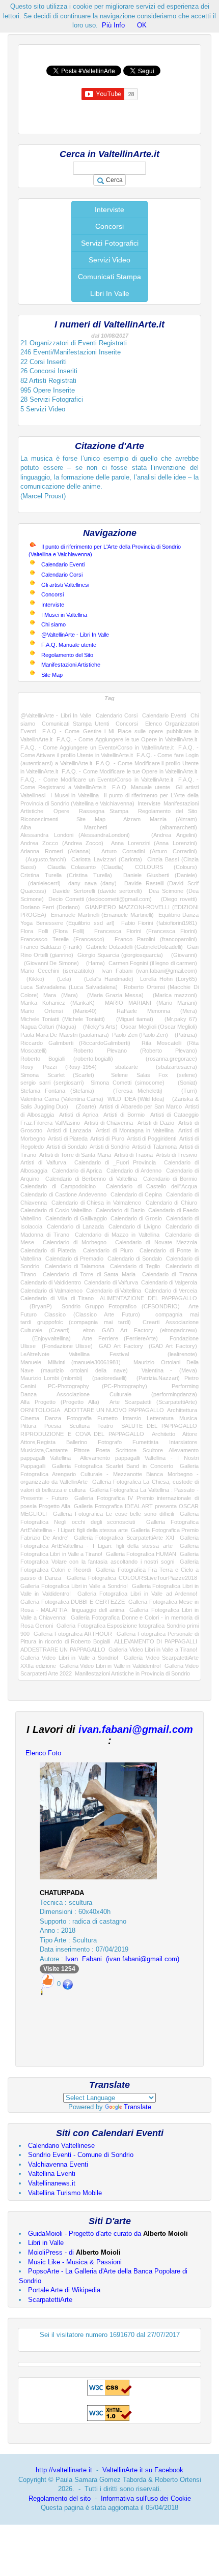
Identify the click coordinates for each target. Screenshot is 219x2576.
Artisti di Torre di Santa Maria (75, 1155)
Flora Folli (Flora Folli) (52, 931)
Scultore (153, 1450)
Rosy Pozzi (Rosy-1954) (59, 1067)
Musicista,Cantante (44, 1450)
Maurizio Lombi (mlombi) (51, 1378)
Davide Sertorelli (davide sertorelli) (97, 891)
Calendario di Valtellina (114, 1291)
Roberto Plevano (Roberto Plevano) (135, 1051)
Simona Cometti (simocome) (127, 1083)
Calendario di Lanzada (75, 1226)
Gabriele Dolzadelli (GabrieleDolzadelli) (134, 947)
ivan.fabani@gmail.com (136, 1729)
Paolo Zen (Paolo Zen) (140, 1035)
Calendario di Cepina (136, 1194)
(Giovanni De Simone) (50, 963)
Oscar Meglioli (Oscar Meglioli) (159, 1027)
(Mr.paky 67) (178, 1019)
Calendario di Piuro (108, 1250)
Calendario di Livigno (135, 1226)
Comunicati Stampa (109, 277)
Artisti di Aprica (79, 1115)
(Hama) (94, 963)
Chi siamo (53, 624)
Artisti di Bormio (124, 1115)
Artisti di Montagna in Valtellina (134, 1130)
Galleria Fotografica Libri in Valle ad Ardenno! (137, 1594)
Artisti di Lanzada (69, 1130)
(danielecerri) (40, 883)
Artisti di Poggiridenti (152, 1139)
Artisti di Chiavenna (108, 1123)
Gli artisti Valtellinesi (65, 585)
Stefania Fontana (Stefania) (57, 1091)
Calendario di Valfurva (111, 1282)
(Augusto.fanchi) (43, 859)
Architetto (163, 1434)
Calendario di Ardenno (134, 1171)
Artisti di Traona (134, 1155)
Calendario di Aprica (77, 1171)
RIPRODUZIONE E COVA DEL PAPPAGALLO (82, 1434)
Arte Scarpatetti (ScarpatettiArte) (153, 1402)
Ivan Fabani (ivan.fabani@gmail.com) (149, 971)
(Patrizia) (184, 1035)
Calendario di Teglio (135, 1266)
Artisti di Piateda (67, 1139)
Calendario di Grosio (136, 1218)
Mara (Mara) (60, 995)
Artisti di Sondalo (67, 1147)
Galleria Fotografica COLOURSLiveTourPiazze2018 (132, 1578)
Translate (138, 2107)
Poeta (103, 1450)
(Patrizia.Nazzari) (156, 1378)
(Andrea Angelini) (169, 835)
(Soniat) (184, 1083)
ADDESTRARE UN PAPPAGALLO (63, 1650)
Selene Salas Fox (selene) (154, 1075)
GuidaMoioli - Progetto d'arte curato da (108, 2234)
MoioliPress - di (74, 2252)
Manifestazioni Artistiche (71, 665)
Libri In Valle (110, 293)
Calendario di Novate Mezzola (156, 1242)
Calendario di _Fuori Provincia (115, 1162)
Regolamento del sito (60, 2498)
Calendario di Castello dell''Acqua (152, 1186)
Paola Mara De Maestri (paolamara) (65, 1035)
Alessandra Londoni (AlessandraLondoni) (75, 835)
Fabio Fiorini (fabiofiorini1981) (159, 923)
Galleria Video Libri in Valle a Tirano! (153, 1650)
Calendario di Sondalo (135, 1259)
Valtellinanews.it (52, 2183)
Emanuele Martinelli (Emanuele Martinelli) (102, 915)
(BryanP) (36, 1306)
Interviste (109, 209)
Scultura (79, 1426)
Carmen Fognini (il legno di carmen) (153, 963)
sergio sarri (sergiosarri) (52, 1083)
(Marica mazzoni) (173, 995)
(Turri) (184, 1091)
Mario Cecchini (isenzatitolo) (57, 971)
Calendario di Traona (170, 1274)
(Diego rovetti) (177, 899)
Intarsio (132, 1418)
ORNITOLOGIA (40, 1410)
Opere (61, 811)
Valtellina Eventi (52, 2174)
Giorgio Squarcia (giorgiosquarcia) (120, 955)
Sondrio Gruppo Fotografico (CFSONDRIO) (121, 1306)
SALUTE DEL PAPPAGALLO (159, 1426)
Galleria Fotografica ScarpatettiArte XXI (124, 1538)
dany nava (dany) (92, 883)
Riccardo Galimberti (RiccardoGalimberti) (75, 1043)
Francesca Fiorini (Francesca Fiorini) (146, 931)
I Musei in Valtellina (64, 615)
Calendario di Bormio (170, 1179)
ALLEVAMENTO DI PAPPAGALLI (156, 1641)
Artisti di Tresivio (176, 1155)
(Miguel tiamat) (132, 1019)
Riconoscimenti (39, 819)
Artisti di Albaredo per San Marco (140, 1106)
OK (142, 25)
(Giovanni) (182, 955)
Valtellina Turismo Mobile (65, 2193)
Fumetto (107, 1418)
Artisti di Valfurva (43, 1162)
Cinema (30, 1418)
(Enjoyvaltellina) (46, 1338)
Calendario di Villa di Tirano (57, 1298)
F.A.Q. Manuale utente (69, 645)
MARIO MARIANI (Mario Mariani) (151, 1003)
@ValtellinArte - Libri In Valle (75, 635)
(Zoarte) (84, 1106)
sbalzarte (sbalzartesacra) (156, 1067)
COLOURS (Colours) (166, 867)
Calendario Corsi (62, 575)
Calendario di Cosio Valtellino (56, 1210)
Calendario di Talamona (75, 1266)
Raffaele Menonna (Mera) (157, 1011)
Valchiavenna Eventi (58, 2164)
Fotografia (79, 1418)
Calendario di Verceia (171, 1291)
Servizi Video (109, 260)
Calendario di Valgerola (169, 1282)
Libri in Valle (46, 2243)
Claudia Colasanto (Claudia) (86, 867)
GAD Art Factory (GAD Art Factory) (148, 1346)
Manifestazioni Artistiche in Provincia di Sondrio (132, 1673)
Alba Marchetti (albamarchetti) (109, 827)
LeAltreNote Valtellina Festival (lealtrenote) (109, 1354)
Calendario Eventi (63, 564)
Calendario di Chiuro (171, 1203)
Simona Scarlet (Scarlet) (57, 1075)
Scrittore (126, 1450)
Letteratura (160, 1418)
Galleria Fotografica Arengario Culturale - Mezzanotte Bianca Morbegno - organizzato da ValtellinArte (109, 1474)
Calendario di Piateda (48, 1250)
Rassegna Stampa (104, 811)
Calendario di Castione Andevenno (63, 1194)
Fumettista (145, 1442)
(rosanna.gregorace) (163, 1059)
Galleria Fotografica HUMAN (141, 1554)
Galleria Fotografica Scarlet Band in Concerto (112, 1466)
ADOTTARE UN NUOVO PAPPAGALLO (114, 1410)
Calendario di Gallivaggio (76, 1218)
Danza (53, 1418)
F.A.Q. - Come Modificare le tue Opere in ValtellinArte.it (129, 771)
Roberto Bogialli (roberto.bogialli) (67, 1059)
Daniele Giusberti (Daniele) (160, 875)
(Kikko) (32, 979)
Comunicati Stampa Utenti (75, 724)
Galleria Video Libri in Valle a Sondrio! (69, 1658)
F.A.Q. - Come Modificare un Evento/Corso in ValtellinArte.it (97, 780)
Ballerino (77, 1442)
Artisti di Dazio (156, 1123)
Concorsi (109, 226)
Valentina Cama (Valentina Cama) (62, 1099)
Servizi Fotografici (110, 243)
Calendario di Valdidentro (51, 1282)
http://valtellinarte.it (64, 2470)
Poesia (53, 1426)
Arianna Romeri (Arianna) (56, 851)
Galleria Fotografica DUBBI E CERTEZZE (73, 1602)
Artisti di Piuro (107, 1139)
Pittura (28, 1426)
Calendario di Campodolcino (58, 1186)
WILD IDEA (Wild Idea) (136, 1099)
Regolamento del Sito (67, 655)
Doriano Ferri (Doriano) (50, 907)
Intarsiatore (183, 1442)
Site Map (52, 675)
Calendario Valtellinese (61, 2146)
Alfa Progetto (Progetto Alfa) (60, 1402)
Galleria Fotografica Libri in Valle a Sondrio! (74, 1586)
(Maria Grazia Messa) (113, 995)
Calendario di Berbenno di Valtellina (91, 1179)
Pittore (82, 1450)
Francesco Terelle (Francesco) (62, 939)
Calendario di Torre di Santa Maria (89, 1274)
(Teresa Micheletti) (133, 1091)
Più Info (113, 25)
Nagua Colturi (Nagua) (48, 1027)
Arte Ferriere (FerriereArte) (120, 1338)
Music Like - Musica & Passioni (75, 2262)
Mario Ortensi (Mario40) (59, 1011)
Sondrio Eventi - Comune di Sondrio (81, 2155)
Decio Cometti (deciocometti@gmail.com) (100, 899)
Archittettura (182, 1410)
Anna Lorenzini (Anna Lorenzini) (154, 843)
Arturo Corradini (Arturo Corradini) (149, 851)
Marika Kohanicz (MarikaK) (58, 1003)
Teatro (105, 1426)
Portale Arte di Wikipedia (64, 2290)
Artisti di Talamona (154, 1147)
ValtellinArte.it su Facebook (143, 2470)
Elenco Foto (43, 1753)
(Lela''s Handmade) (106, 979)
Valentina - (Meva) (169, 1370)
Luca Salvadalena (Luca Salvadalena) (69, 987)
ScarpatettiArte (50, 2300)
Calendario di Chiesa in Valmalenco (96, 1203)
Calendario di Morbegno (75, 1242)
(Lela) (61, 979)
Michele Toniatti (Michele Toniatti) (63, 1019)
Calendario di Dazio (120, 1210)
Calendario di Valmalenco (51, 1291)
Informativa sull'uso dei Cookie (146, 2498)
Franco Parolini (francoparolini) (156, 939)
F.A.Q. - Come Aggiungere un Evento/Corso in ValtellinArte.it (97, 747)
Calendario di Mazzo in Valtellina (117, 1235)
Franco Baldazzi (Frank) (51, 947)
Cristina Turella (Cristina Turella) (66, 875)
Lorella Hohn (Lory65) (169, 979)
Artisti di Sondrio (109, 1147)
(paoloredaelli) (107, 1378)
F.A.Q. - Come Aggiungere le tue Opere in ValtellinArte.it (127, 739)
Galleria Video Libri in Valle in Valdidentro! (110, 1666)
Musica (188, 1418)
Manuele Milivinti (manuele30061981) (71, 1362)
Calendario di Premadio (74, 1259)
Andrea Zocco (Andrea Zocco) (62, 843)
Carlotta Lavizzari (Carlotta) (106, 859)
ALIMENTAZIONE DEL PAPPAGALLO (148, 1298)
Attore (190, 1434)
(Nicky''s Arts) (99, 1027)
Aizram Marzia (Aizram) (160, 819)
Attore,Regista (38, 1442)
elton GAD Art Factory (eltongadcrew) (140, 1330)
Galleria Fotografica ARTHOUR (73, 1634)
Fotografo (110, 1442)
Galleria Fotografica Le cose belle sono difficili (113, 1514)
